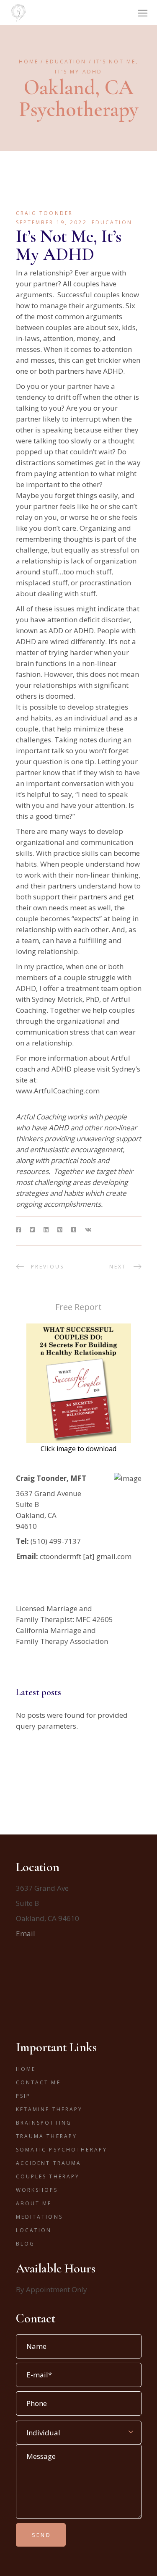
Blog (25, 2244)
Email (26, 1933)
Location (34, 2230)
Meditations (39, 2217)
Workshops (37, 2190)
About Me (34, 2203)
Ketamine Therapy (49, 2109)
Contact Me (38, 2082)
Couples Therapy (48, 2176)
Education (66, 62)
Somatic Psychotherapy (62, 2150)
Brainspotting (44, 2123)
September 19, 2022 (51, 222)
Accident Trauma (49, 2163)
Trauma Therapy (47, 2136)
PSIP (23, 2096)
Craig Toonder (45, 213)
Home (26, 2069)
